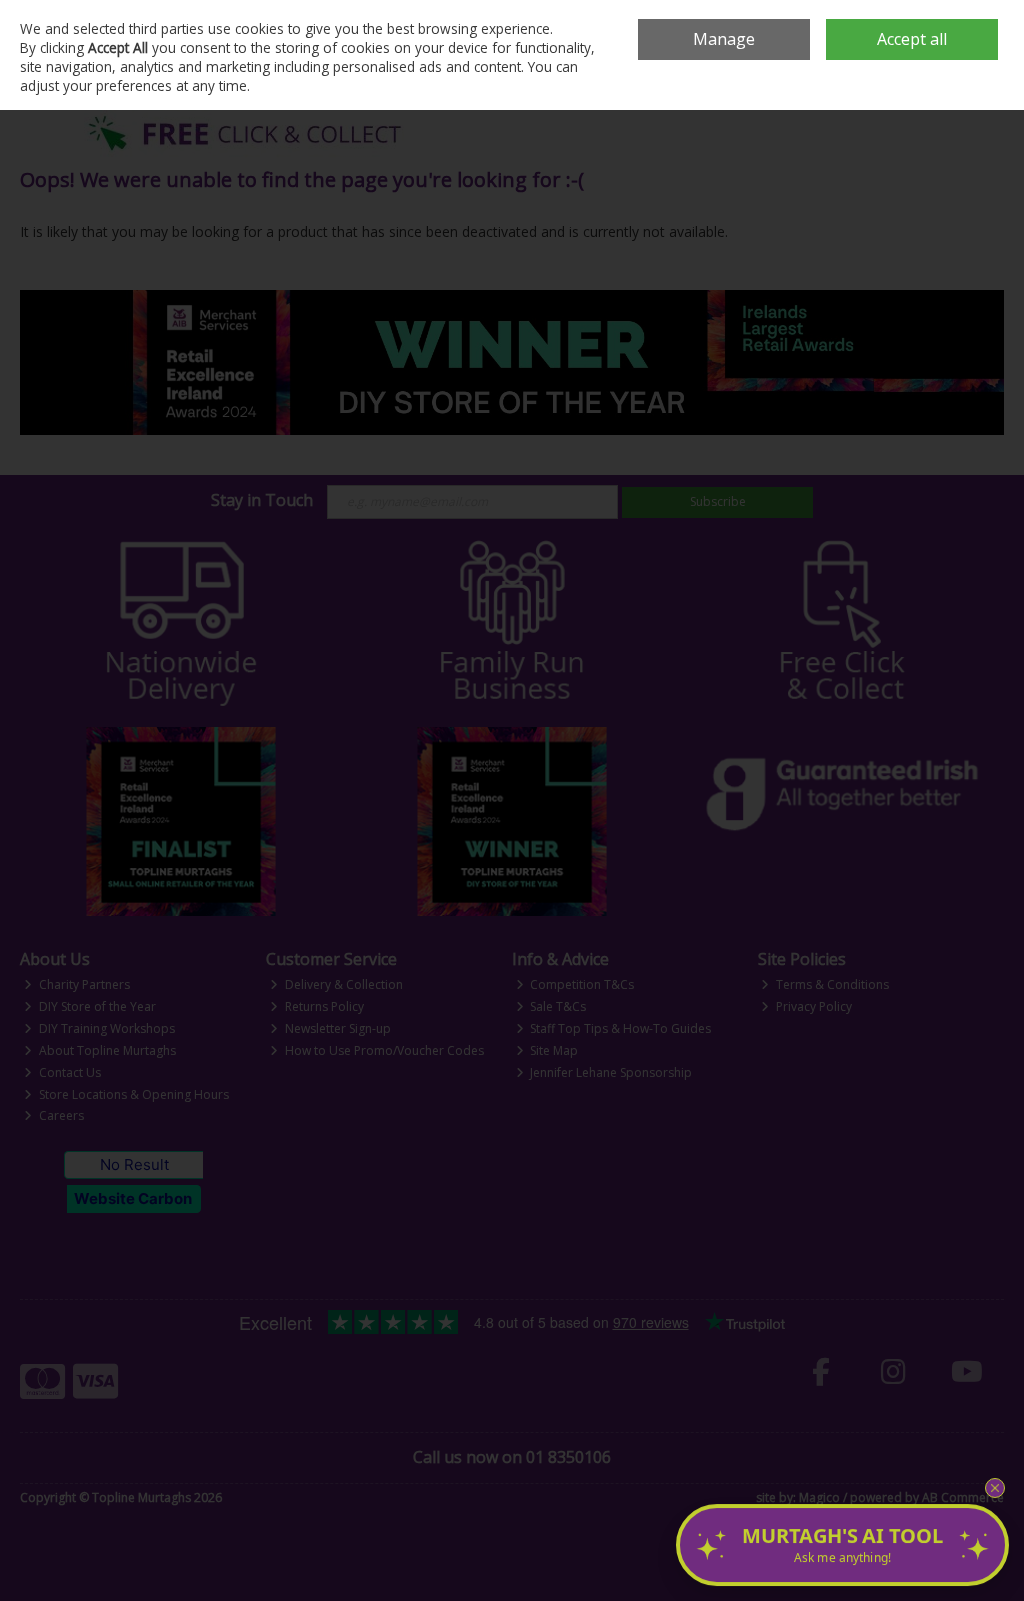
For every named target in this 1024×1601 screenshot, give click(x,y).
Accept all (912, 39)
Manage (724, 39)
